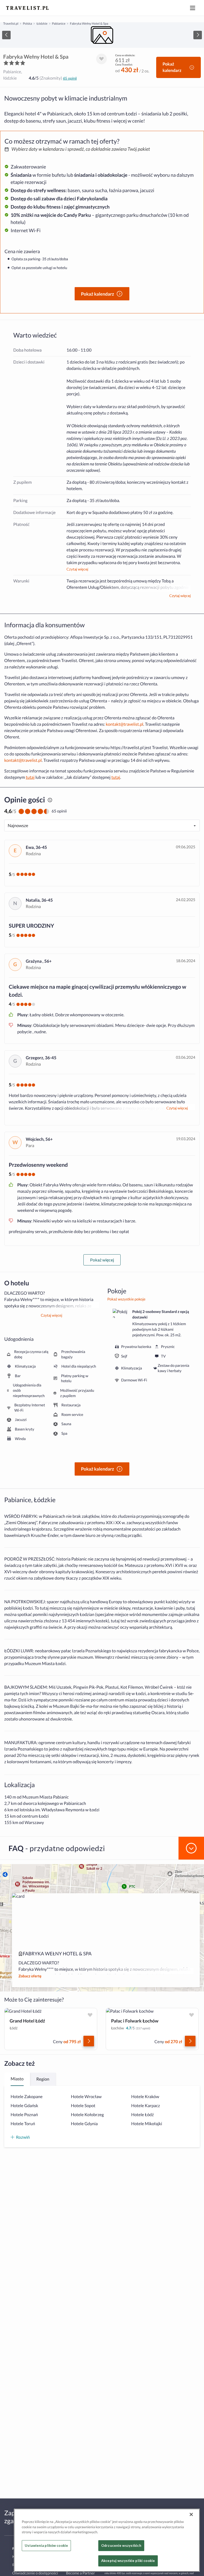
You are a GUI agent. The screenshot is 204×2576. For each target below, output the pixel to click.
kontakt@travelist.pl (124, 724)
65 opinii (70, 78)
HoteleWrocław (86, 2097)
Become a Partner (80, 2573)
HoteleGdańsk (24, 2106)
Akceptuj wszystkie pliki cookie (128, 2561)
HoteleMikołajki (147, 2124)
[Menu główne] (193, 8)
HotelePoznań (24, 2115)
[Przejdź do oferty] (89, 2041)
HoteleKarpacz (146, 2106)
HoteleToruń (23, 2124)
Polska (27, 23)
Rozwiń (23, 2137)
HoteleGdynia (84, 2124)
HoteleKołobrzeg (87, 2115)
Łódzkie (42, 23)
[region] (102, 35)
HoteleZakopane (27, 2097)
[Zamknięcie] (191, 2514)
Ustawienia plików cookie (46, 2545)
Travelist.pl (11, 23)
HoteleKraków (145, 2097)
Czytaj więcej (77, 569)
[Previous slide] (6, 35)
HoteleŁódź (143, 2115)
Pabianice (59, 23)
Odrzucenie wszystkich (121, 2545)
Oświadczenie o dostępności (35, 2573)
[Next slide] (198, 35)
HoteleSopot (83, 2106)
